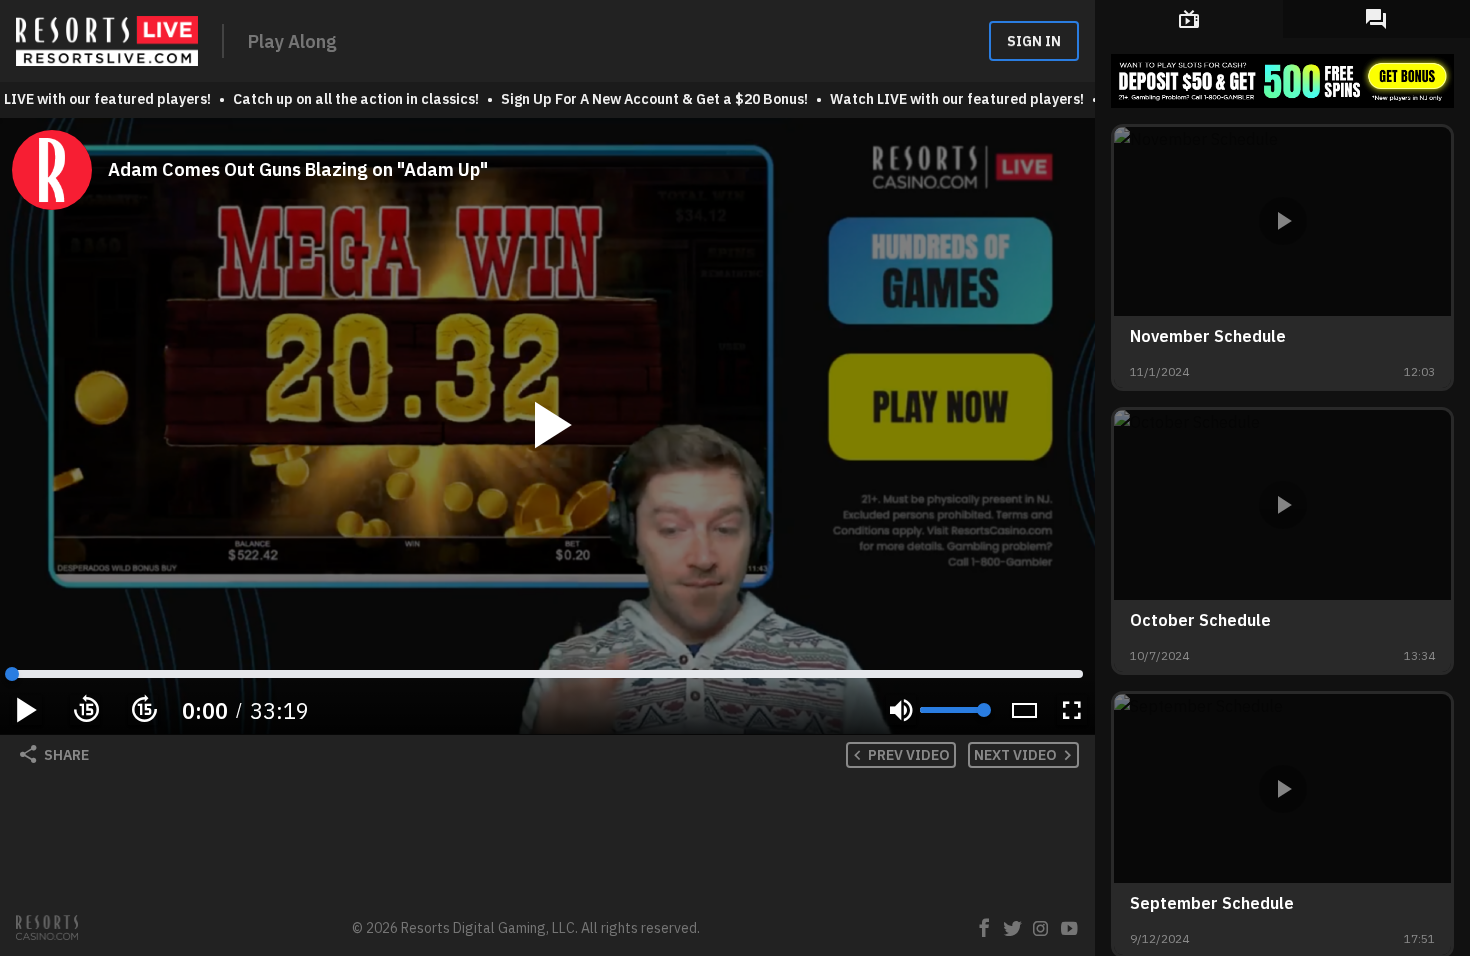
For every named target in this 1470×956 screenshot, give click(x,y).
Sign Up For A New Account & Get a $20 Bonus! (648, 99)
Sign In (1034, 41)
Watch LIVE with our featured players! (951, 99)
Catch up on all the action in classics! (350, 99)
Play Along (292, 41)
